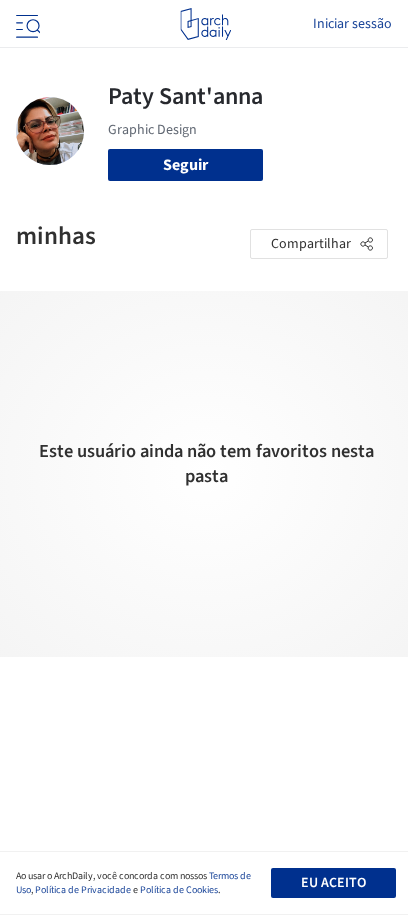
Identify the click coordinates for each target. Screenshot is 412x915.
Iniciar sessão (352, 24)
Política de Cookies (179, 890)
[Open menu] (26, 24)
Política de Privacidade (83, 890)
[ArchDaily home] (205, 24)
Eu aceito (333, 883)
